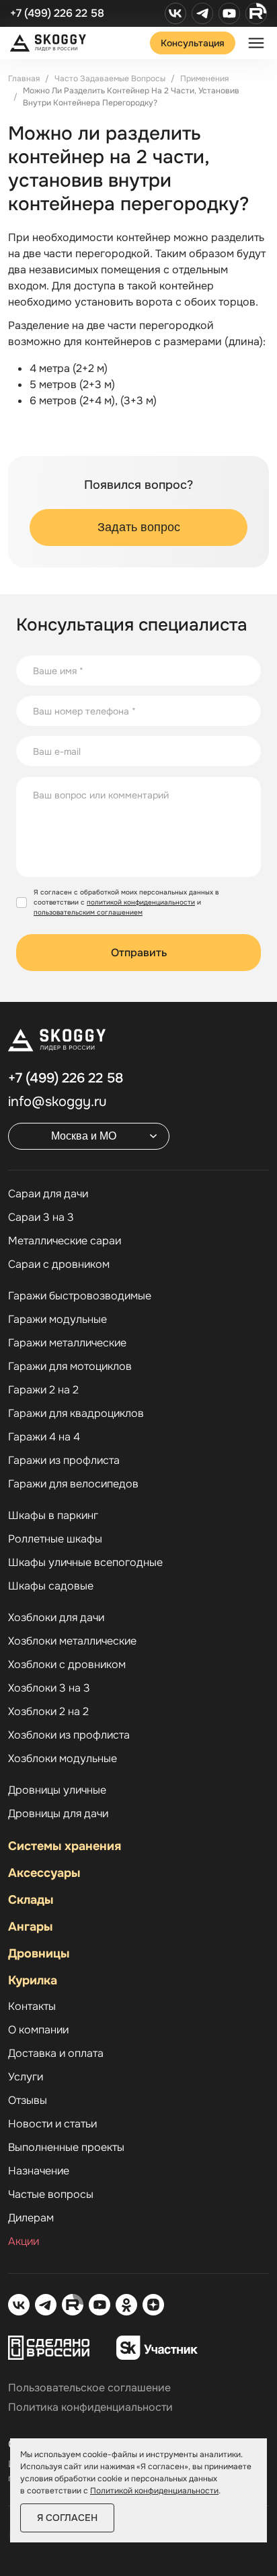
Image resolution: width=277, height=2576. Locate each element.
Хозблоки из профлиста (69, 1735)
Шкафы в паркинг (53, 1516)
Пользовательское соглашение (89, 2388)
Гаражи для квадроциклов (76, 1414)
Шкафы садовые (51, 1586)
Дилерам (31, 2218)
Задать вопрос (139, 527)
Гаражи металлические (67, 1343)
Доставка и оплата (56, 2054)
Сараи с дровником (59, 1264)
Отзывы (28, 2101)
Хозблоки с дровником (67, 1665)
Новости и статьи (52, 2124)
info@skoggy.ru (57, 1102)
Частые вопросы (51, 2195)
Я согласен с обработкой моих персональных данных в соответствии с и (126, 902)
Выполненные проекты (66, 2148)
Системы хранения (65, 1846)
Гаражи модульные (57, 1320)
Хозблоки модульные (63, 1759)
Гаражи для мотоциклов (70, 1367)
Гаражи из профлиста (64, 1461)
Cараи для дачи (48, 1194)
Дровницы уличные (57, 1790)
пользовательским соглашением (88, 912)
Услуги (26, 2077)
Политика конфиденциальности (90, 2407)
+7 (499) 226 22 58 (57, 13)
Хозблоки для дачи (56, 1618)
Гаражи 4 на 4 (44, 1437)
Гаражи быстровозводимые (80, 1296)
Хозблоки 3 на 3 (49, 1688)
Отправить (139, 953)
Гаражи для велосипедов (73, 1484)
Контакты (32, 2007)
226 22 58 (66, 1078)
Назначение (39, 2171)
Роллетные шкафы (55, 1539)
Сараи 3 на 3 (41, 1217)
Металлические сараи (65, 1241)
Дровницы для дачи (58, 1814)
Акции (24, 2242)
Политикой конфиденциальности (154, 2491)
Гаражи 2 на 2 (43, 1390)
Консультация (193, 43)
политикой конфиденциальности (141, 902)
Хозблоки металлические (72, 1641)
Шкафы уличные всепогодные (85, 1563)
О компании (38, 2030)
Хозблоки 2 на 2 (48, 1712)
